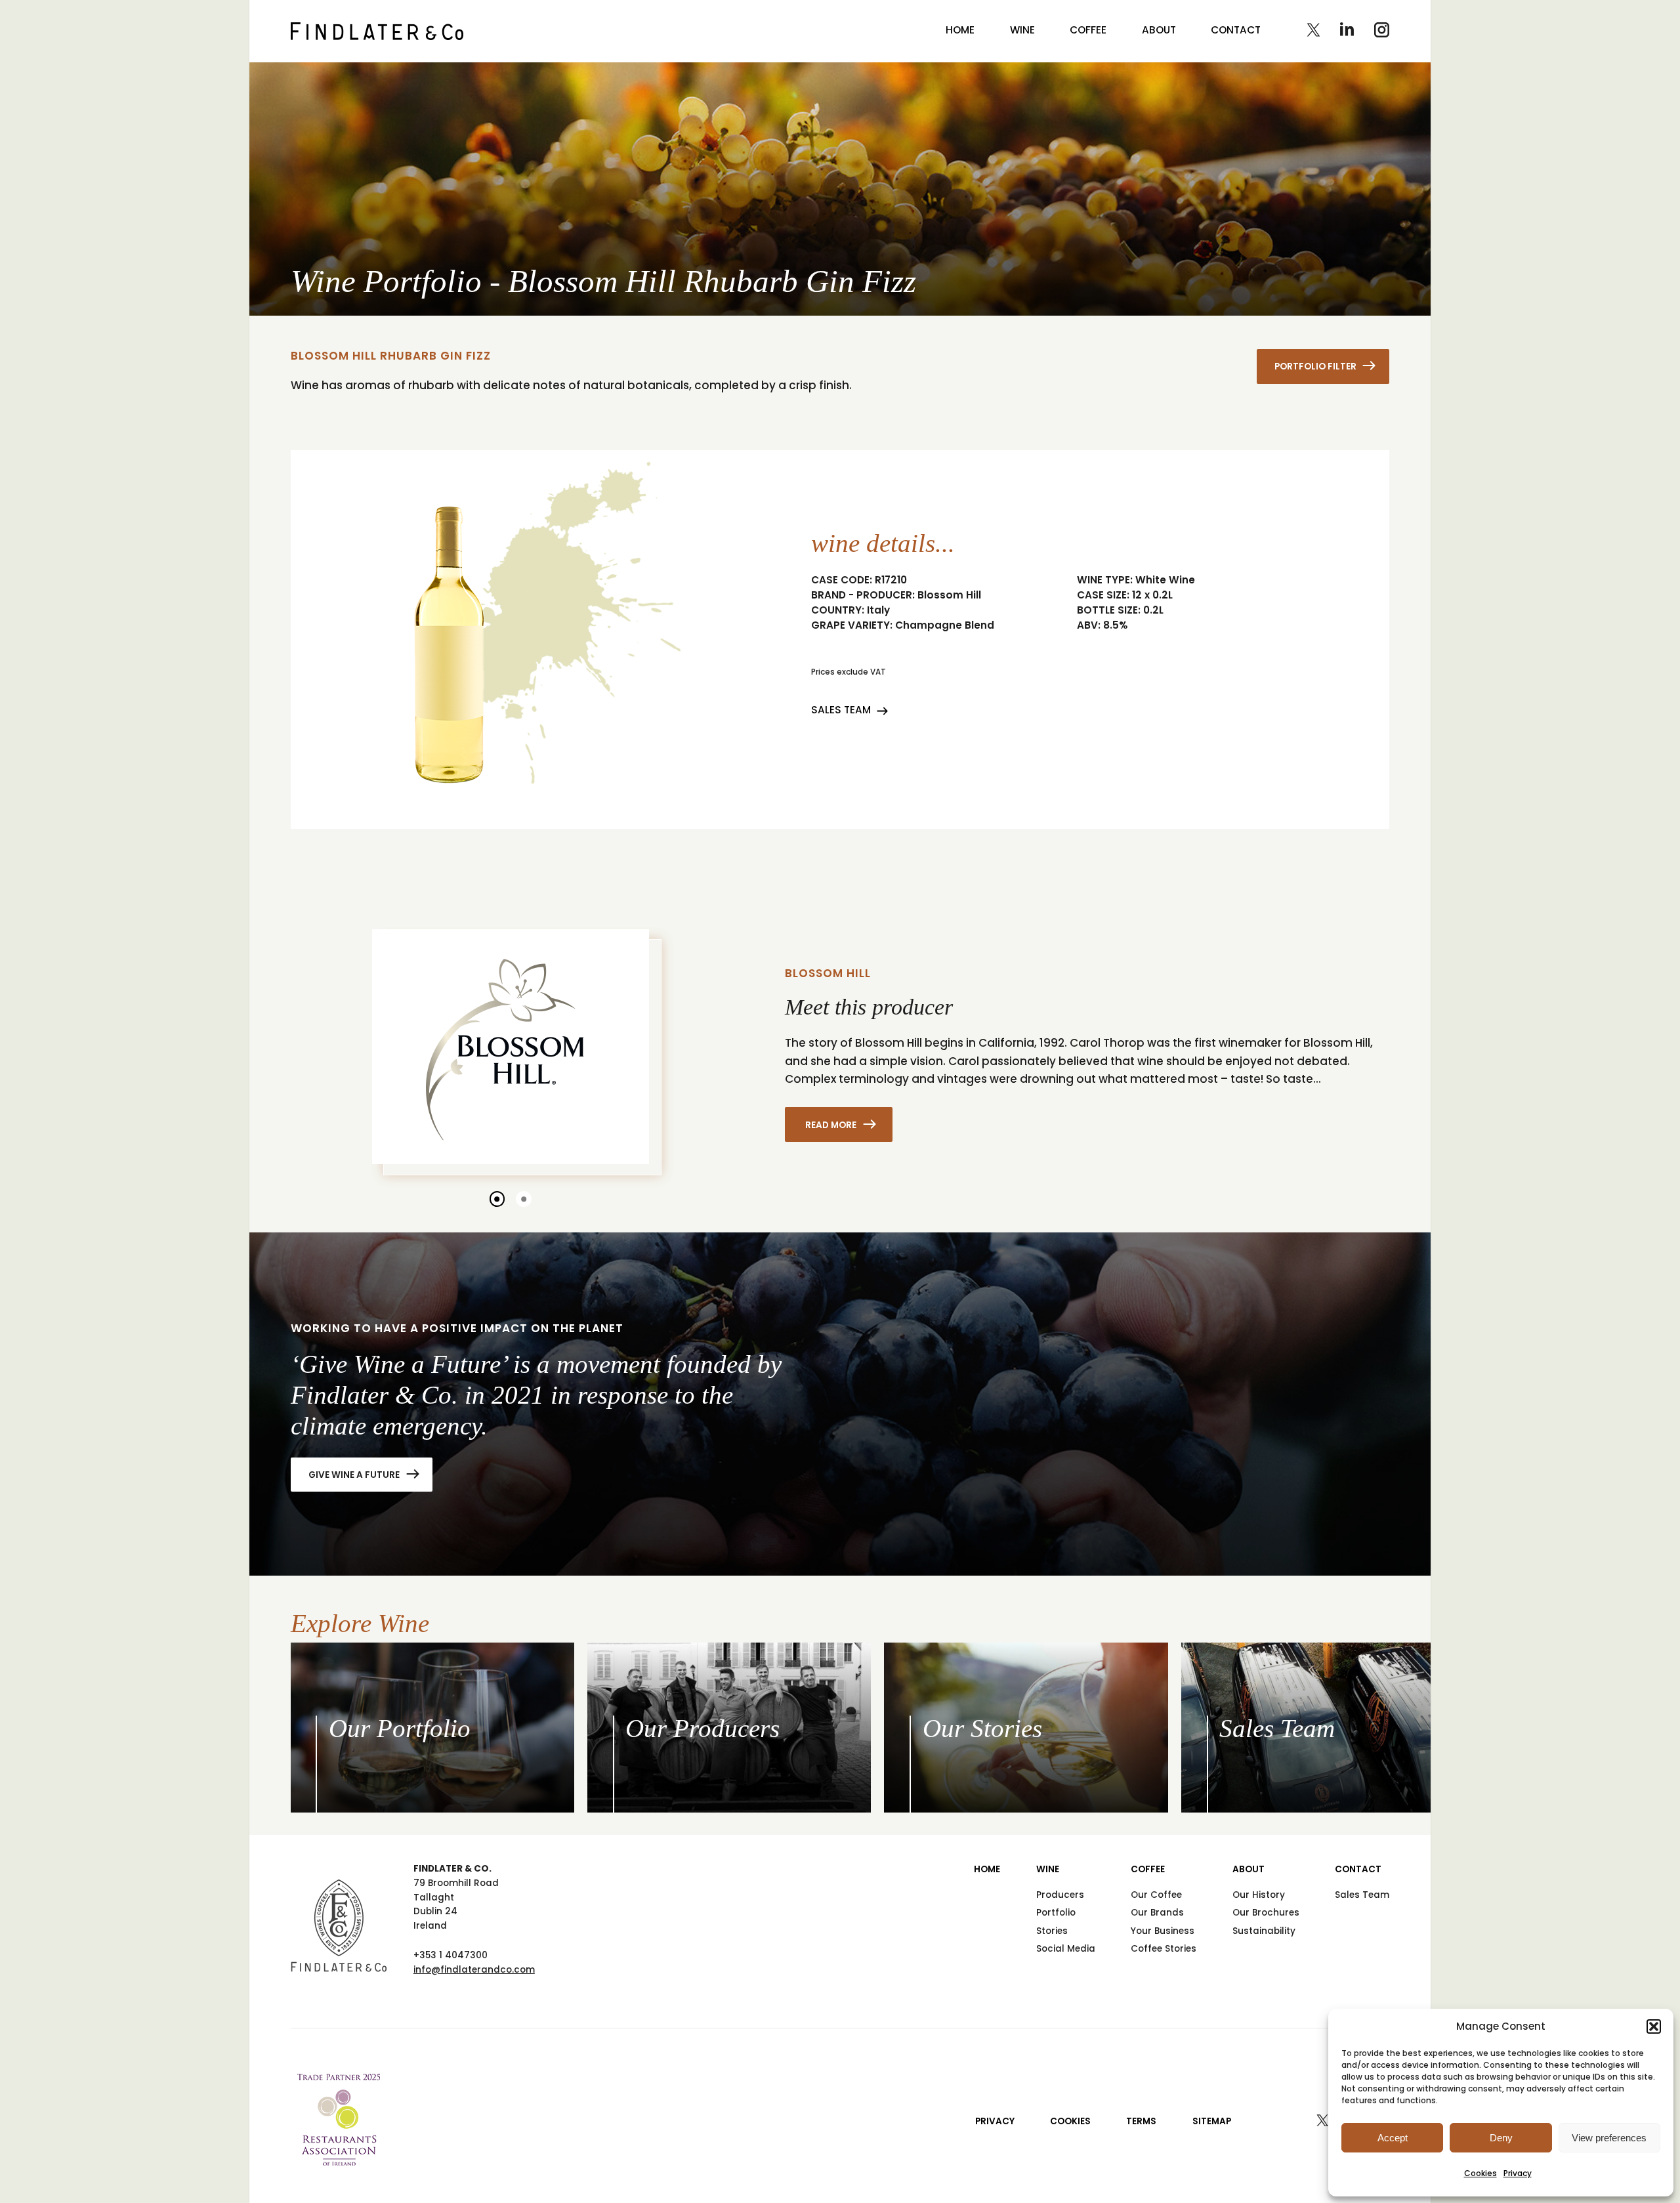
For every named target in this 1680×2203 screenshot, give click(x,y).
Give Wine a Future (354, 1475)
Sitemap (1212, 2121)
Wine (1022, 30)
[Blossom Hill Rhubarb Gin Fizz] (377, 31)
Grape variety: (852, 625)
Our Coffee (1156, 1895)
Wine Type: (1105, 580)
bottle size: (1109, 610)
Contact (1236, 30)
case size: (1103, 595)
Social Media (1066, 1949)
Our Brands (1157, 1913)
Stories (1052, 1931)
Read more (831, 1124)
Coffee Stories (1164, 1949)
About (1159, 30)
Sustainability (1264, 1931)
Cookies (1480, 2173)
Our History (1259, 1895)
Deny (1501, 2138)
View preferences (1609, 2138)
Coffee (1088, 30)
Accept (1393, 2138)
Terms (1141, 2121)
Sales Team (841, 710)
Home (960, 30)
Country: (838, 610)
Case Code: (842, 580)
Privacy (1518, 2173)
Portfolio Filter (1315, 367)
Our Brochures (1266, 1913)
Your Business (1163, 1931)
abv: (1089, 625)
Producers (1060, 1895)
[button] (1654, 2026)
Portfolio (1056, 1913)
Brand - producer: (863, 595)
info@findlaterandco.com (474, 1970)
